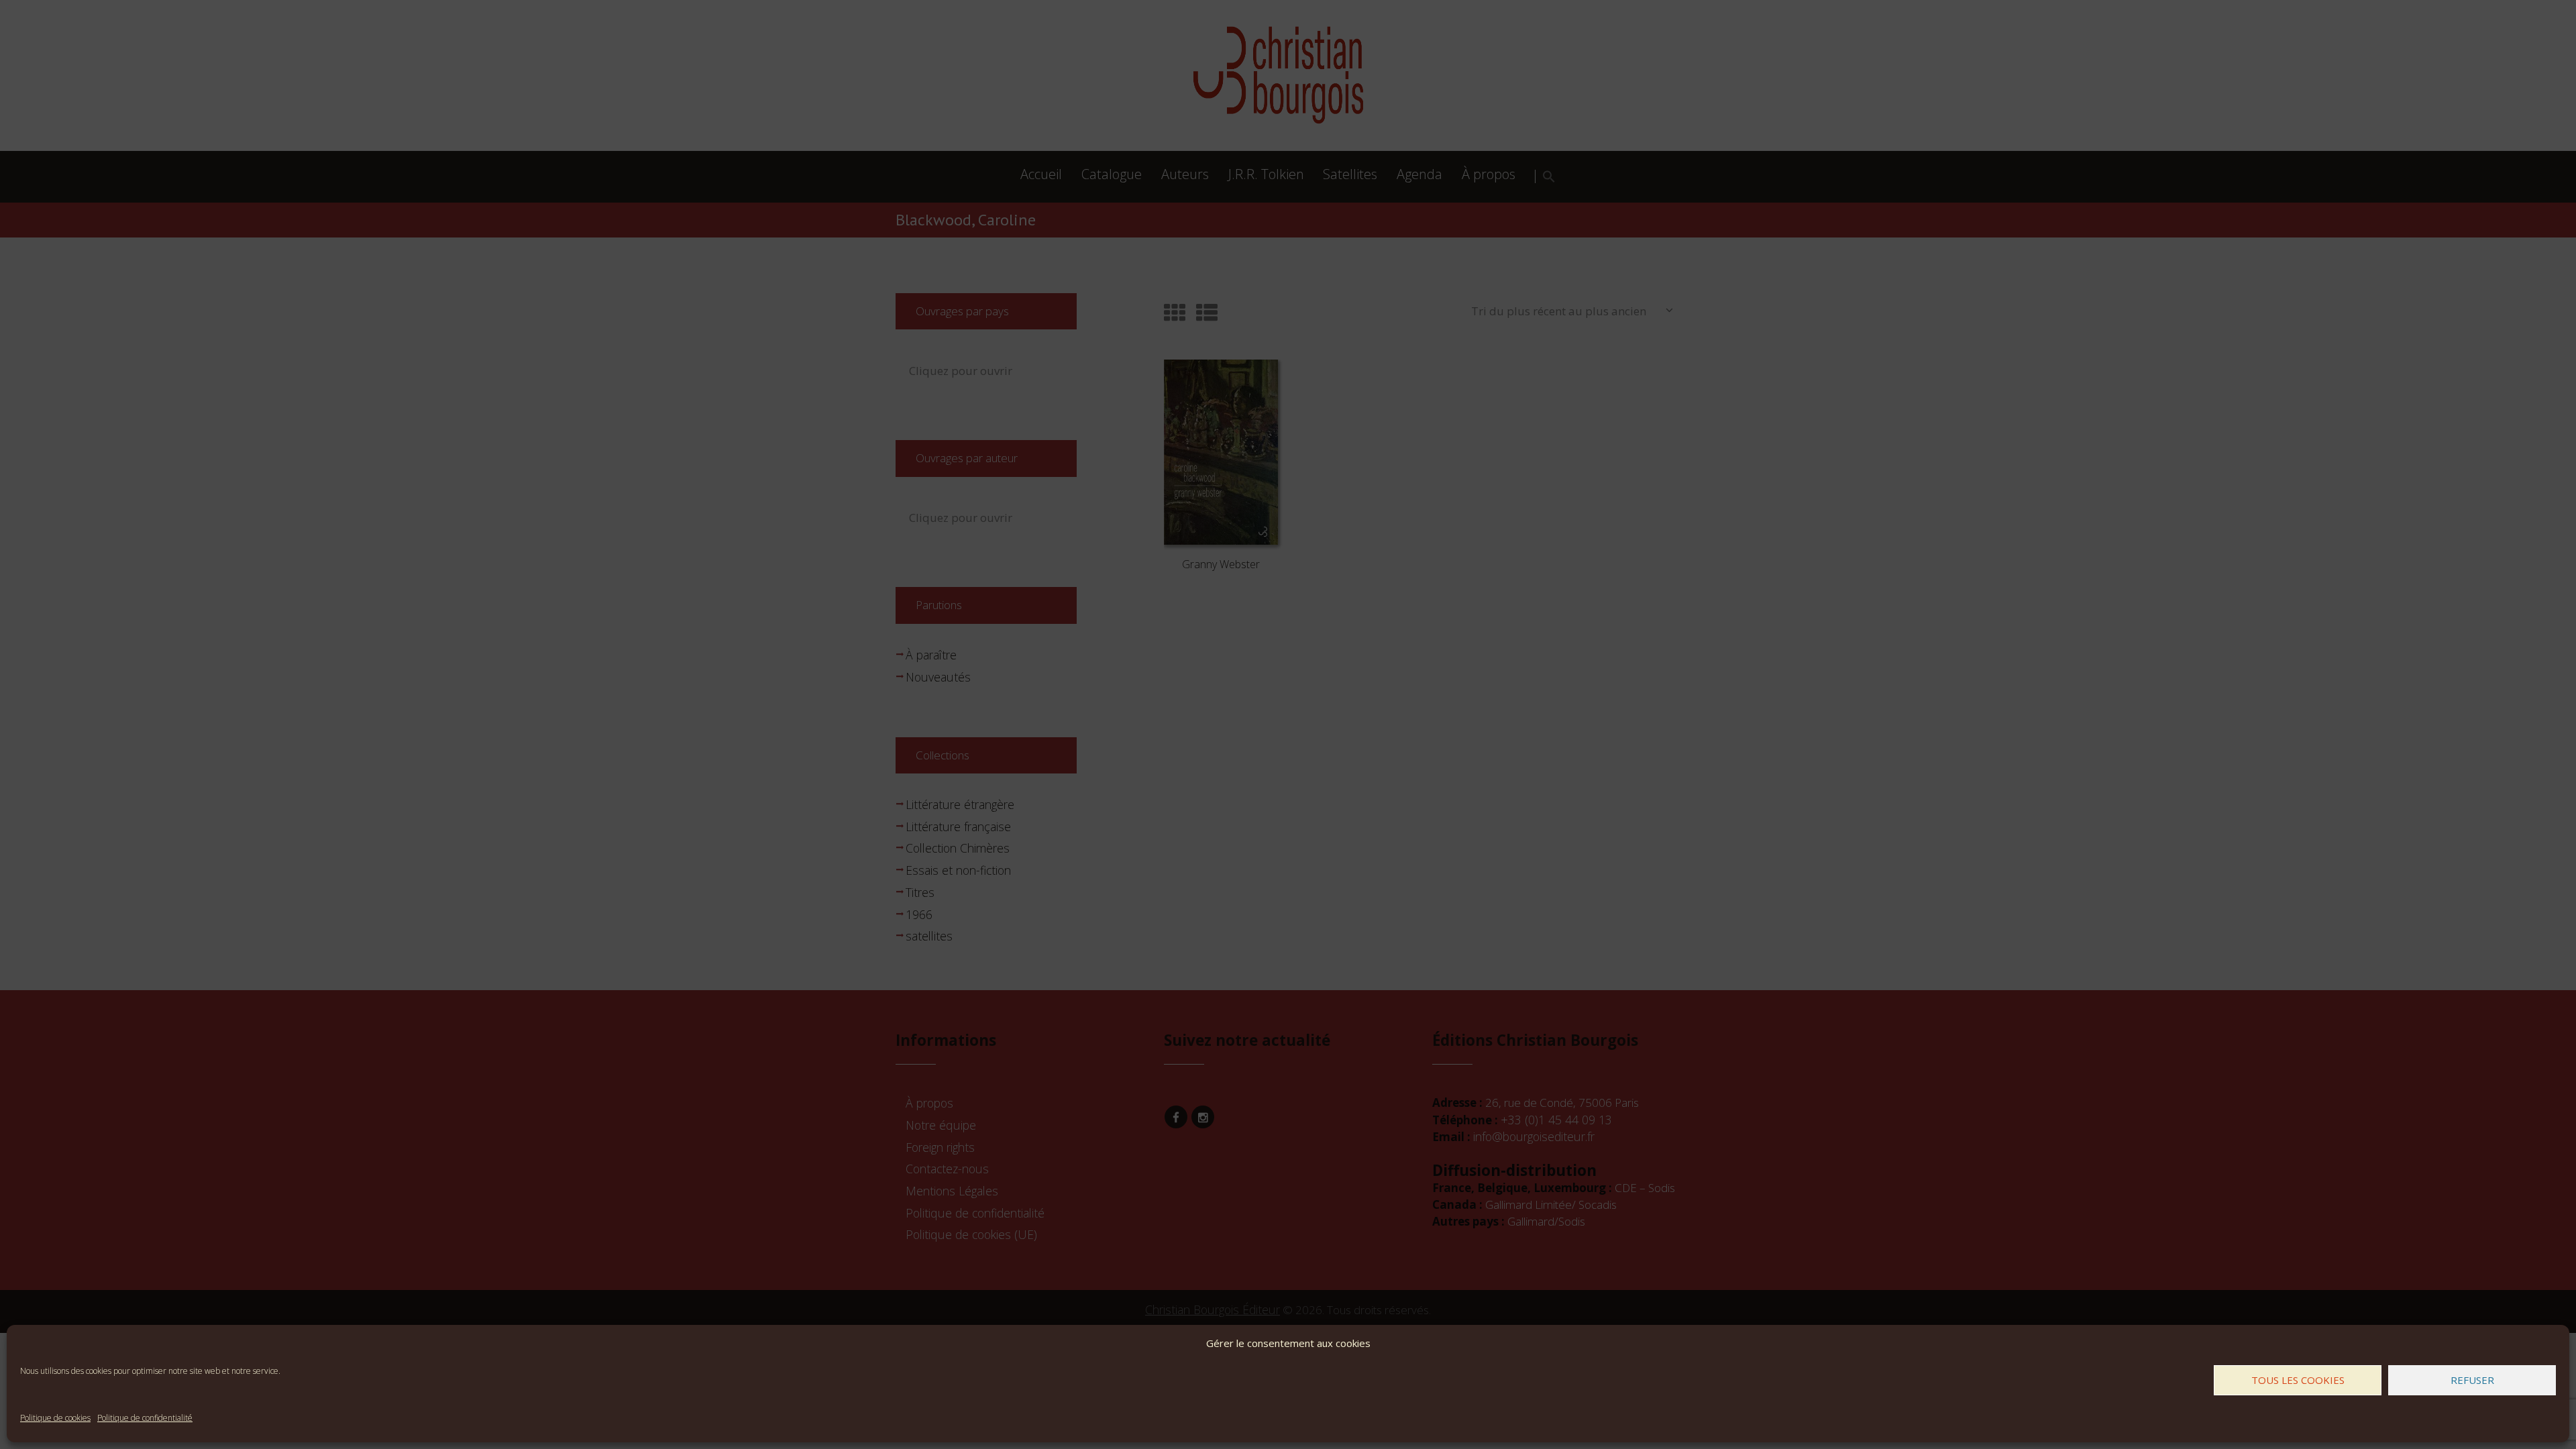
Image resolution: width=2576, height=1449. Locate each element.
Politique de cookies (55, 1418)
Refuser (2472, 1380)
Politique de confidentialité (145, 1418)
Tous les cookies (2298, 1380)
